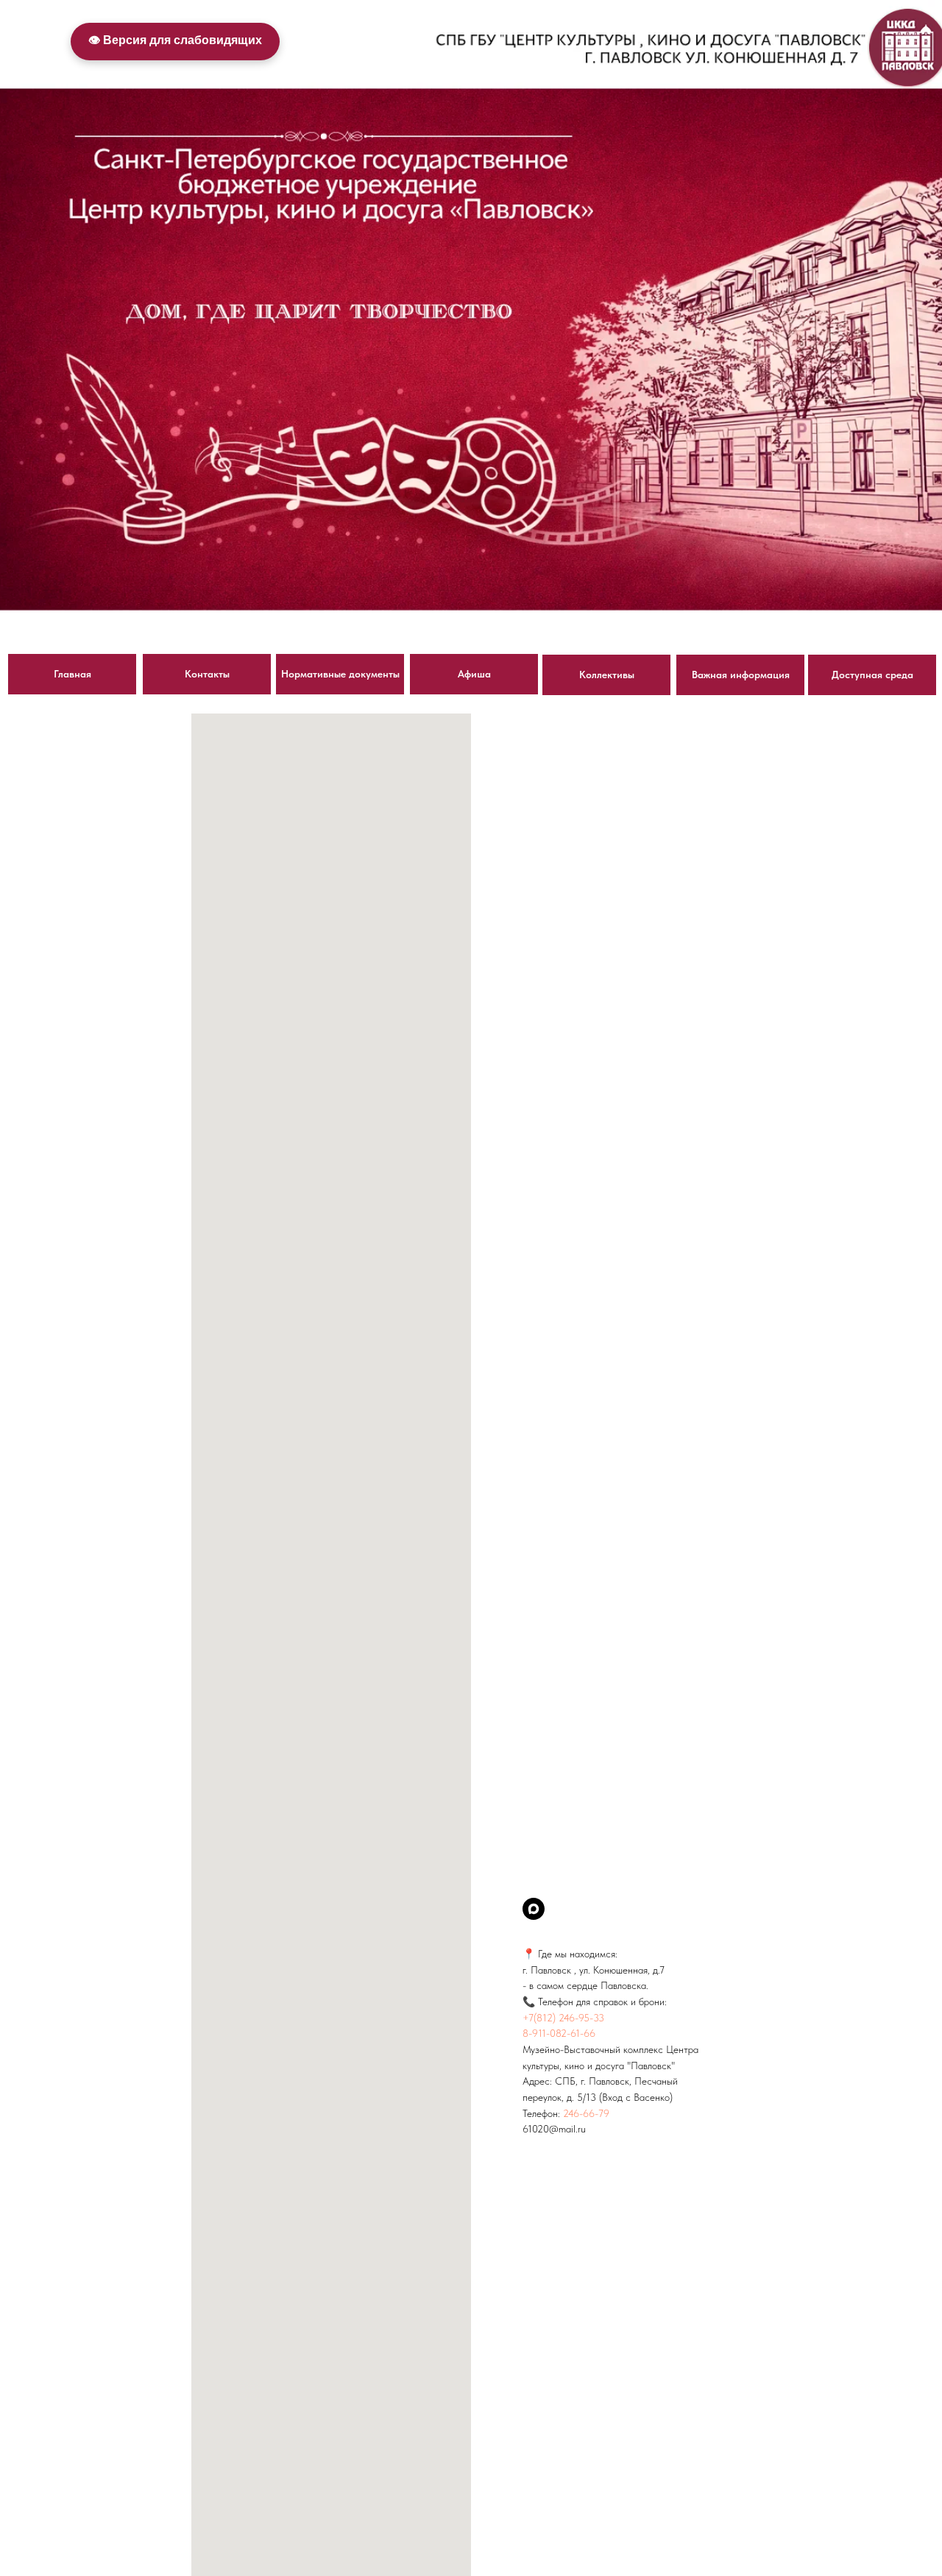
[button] (606, 675)
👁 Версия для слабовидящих (175, 40)
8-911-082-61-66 (559, 2033)
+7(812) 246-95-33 (563, 2018)
